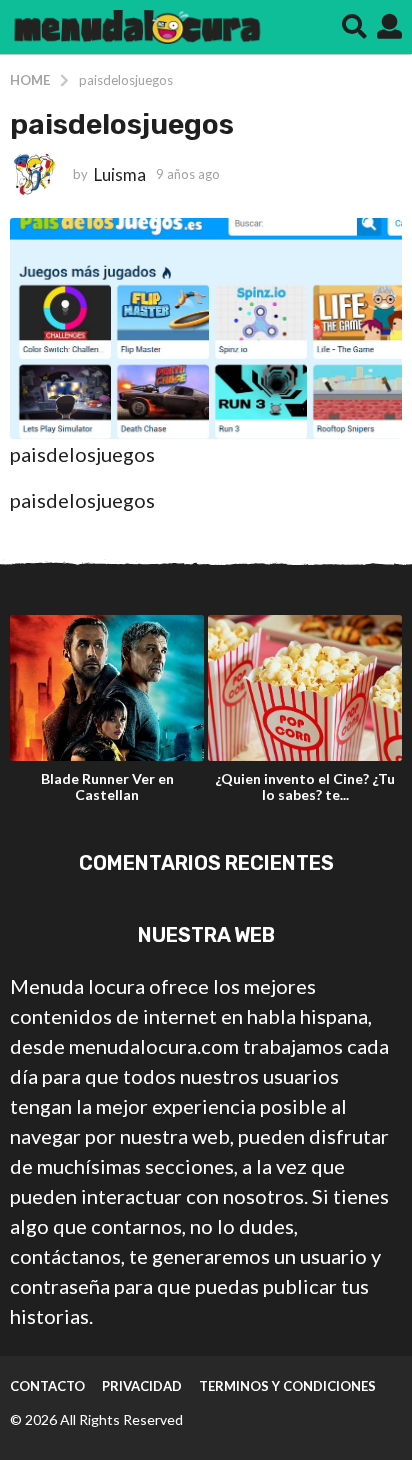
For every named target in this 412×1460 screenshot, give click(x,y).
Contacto (47, 1386)
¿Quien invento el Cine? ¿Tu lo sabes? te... (305, 786)
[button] (354, 27)
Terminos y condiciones (287, 1386)
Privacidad (142, 1386)
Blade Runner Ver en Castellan (107, 786)
